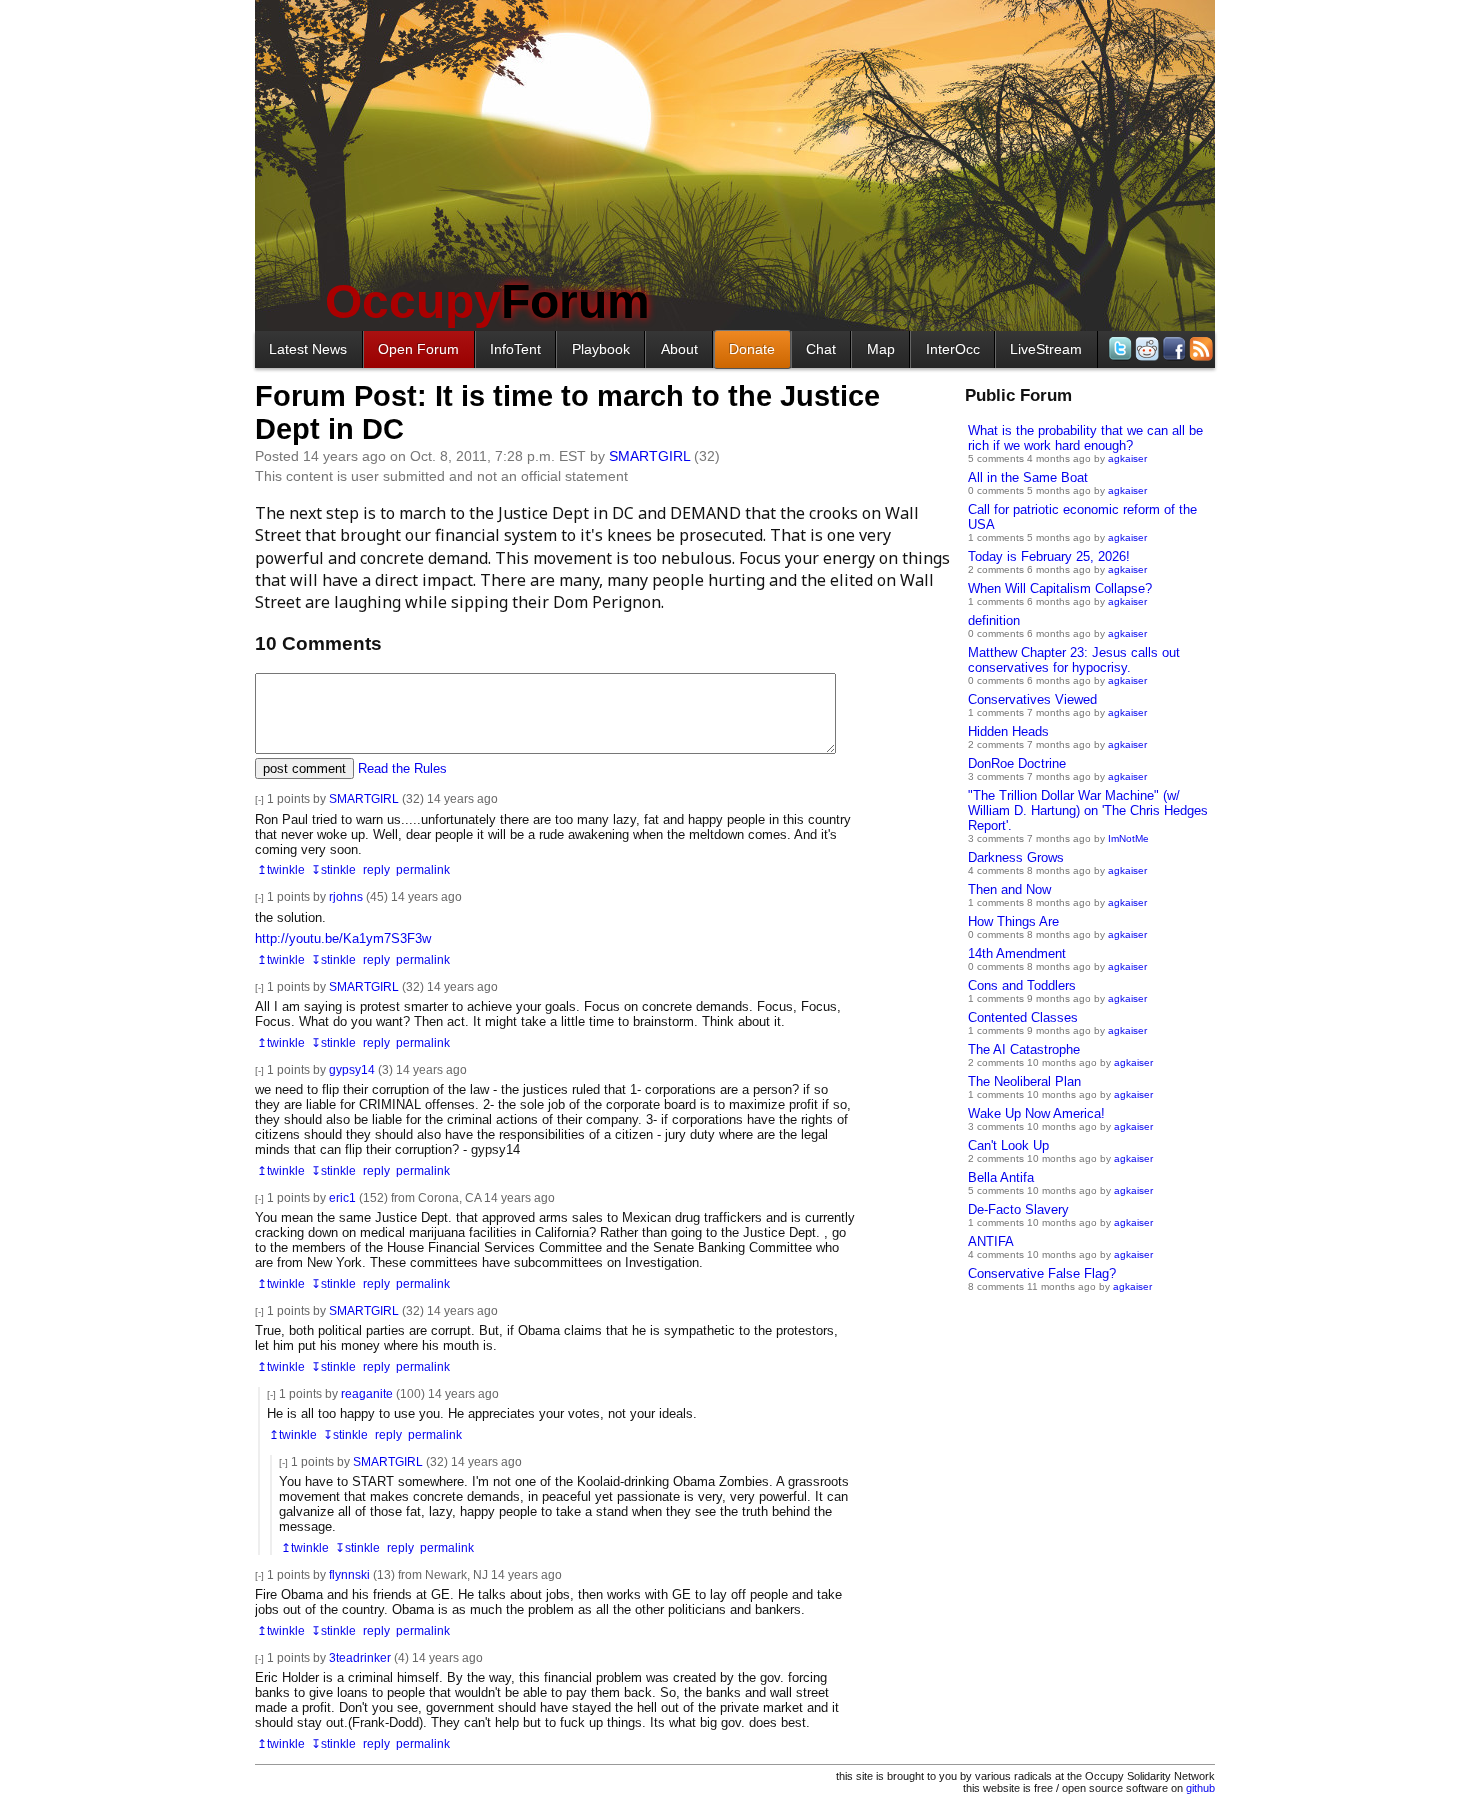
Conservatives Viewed (1032, 699)
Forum (487, 301)
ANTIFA (991, 1241)
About (679, 349)
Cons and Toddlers (1022, 985)
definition (994, 620)
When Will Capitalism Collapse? (1060, 588)
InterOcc (953, 349)
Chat (821, 349)
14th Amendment (1017, 953)
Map (881, 349)
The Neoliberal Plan (1024, 1081)
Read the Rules (402, 768)
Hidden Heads (1008, 731)
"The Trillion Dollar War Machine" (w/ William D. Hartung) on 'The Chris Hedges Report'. (1088, 810)
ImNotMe (1128, 838)
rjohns (346, 896)
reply (376, 869)
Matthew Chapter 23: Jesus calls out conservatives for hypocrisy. (1074, 660)
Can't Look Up (1008, 1145)
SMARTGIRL (649, 456)
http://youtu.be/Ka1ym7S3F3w (343, 938)
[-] (259, 799)
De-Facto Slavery (1018, 1209)
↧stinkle (333, 869)
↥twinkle (281, 869)
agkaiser (1127, 458)
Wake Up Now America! (1036, 1113)
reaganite (367, 1393)
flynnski (349, 1574)
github (1200, 1788)
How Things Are (1013, 921)
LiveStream (1046, 349)
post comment (304, 768)
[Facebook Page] (1172, 348)
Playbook (601, 349)
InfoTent (515, 349)
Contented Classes (1023, 1017)
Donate (752, 349)
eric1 (342, 1197)
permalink (423, 869)
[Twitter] (1118, 348)
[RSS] (1199, 348)
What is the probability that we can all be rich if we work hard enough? (1085, 438)
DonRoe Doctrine (1017, 763)
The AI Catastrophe (1024, 1049)
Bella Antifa (1001, 1177)
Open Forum (418, 349)
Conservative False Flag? (1042, 1273)
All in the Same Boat (1028, 477)
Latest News (308, 349)
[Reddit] (1145, 348)
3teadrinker (360, 1657)
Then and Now (1009, 889)
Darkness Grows (1016, 857)
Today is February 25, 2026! (1049, 556)
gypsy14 (352, 1069)
